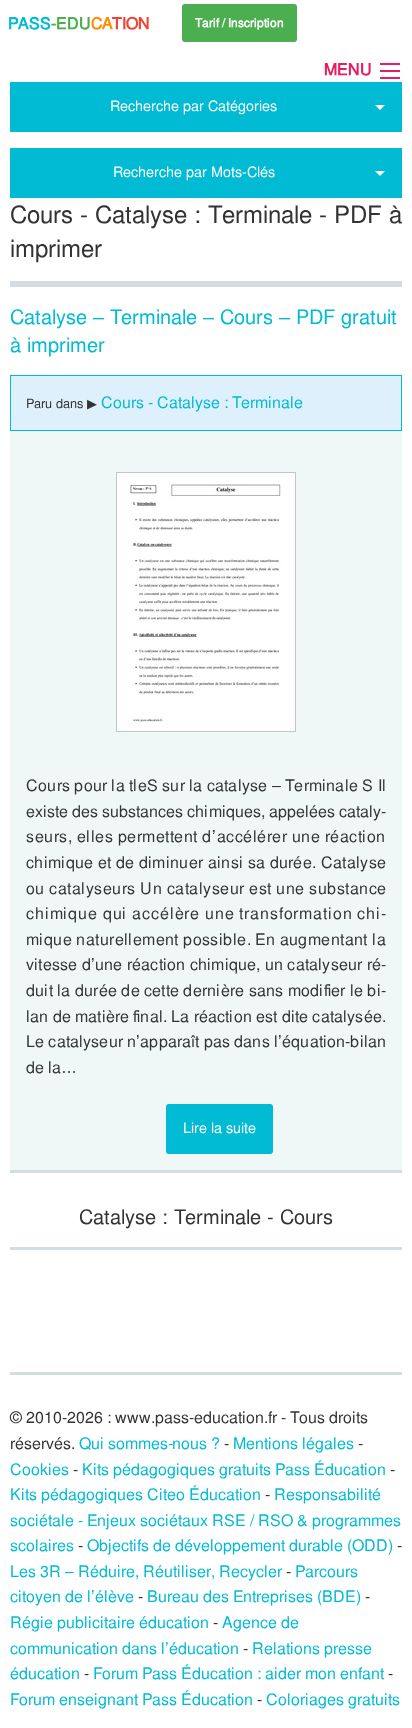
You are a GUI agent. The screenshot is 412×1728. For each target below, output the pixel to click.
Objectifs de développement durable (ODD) (240, 1545)
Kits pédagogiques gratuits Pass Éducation (234, 1469)
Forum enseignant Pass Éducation (131, 1699)
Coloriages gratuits (333, 1699)
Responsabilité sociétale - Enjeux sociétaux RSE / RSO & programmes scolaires (205, 1520)
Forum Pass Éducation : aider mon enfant (238, 1673)
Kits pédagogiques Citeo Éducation (135, 1494)
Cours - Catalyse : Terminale (202, 402)
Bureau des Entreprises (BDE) (254, 1596)
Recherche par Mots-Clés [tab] (194, 172)
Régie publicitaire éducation (109, 1622)
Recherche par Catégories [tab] (193, 106)
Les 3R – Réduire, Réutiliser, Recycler (146, 1571)
